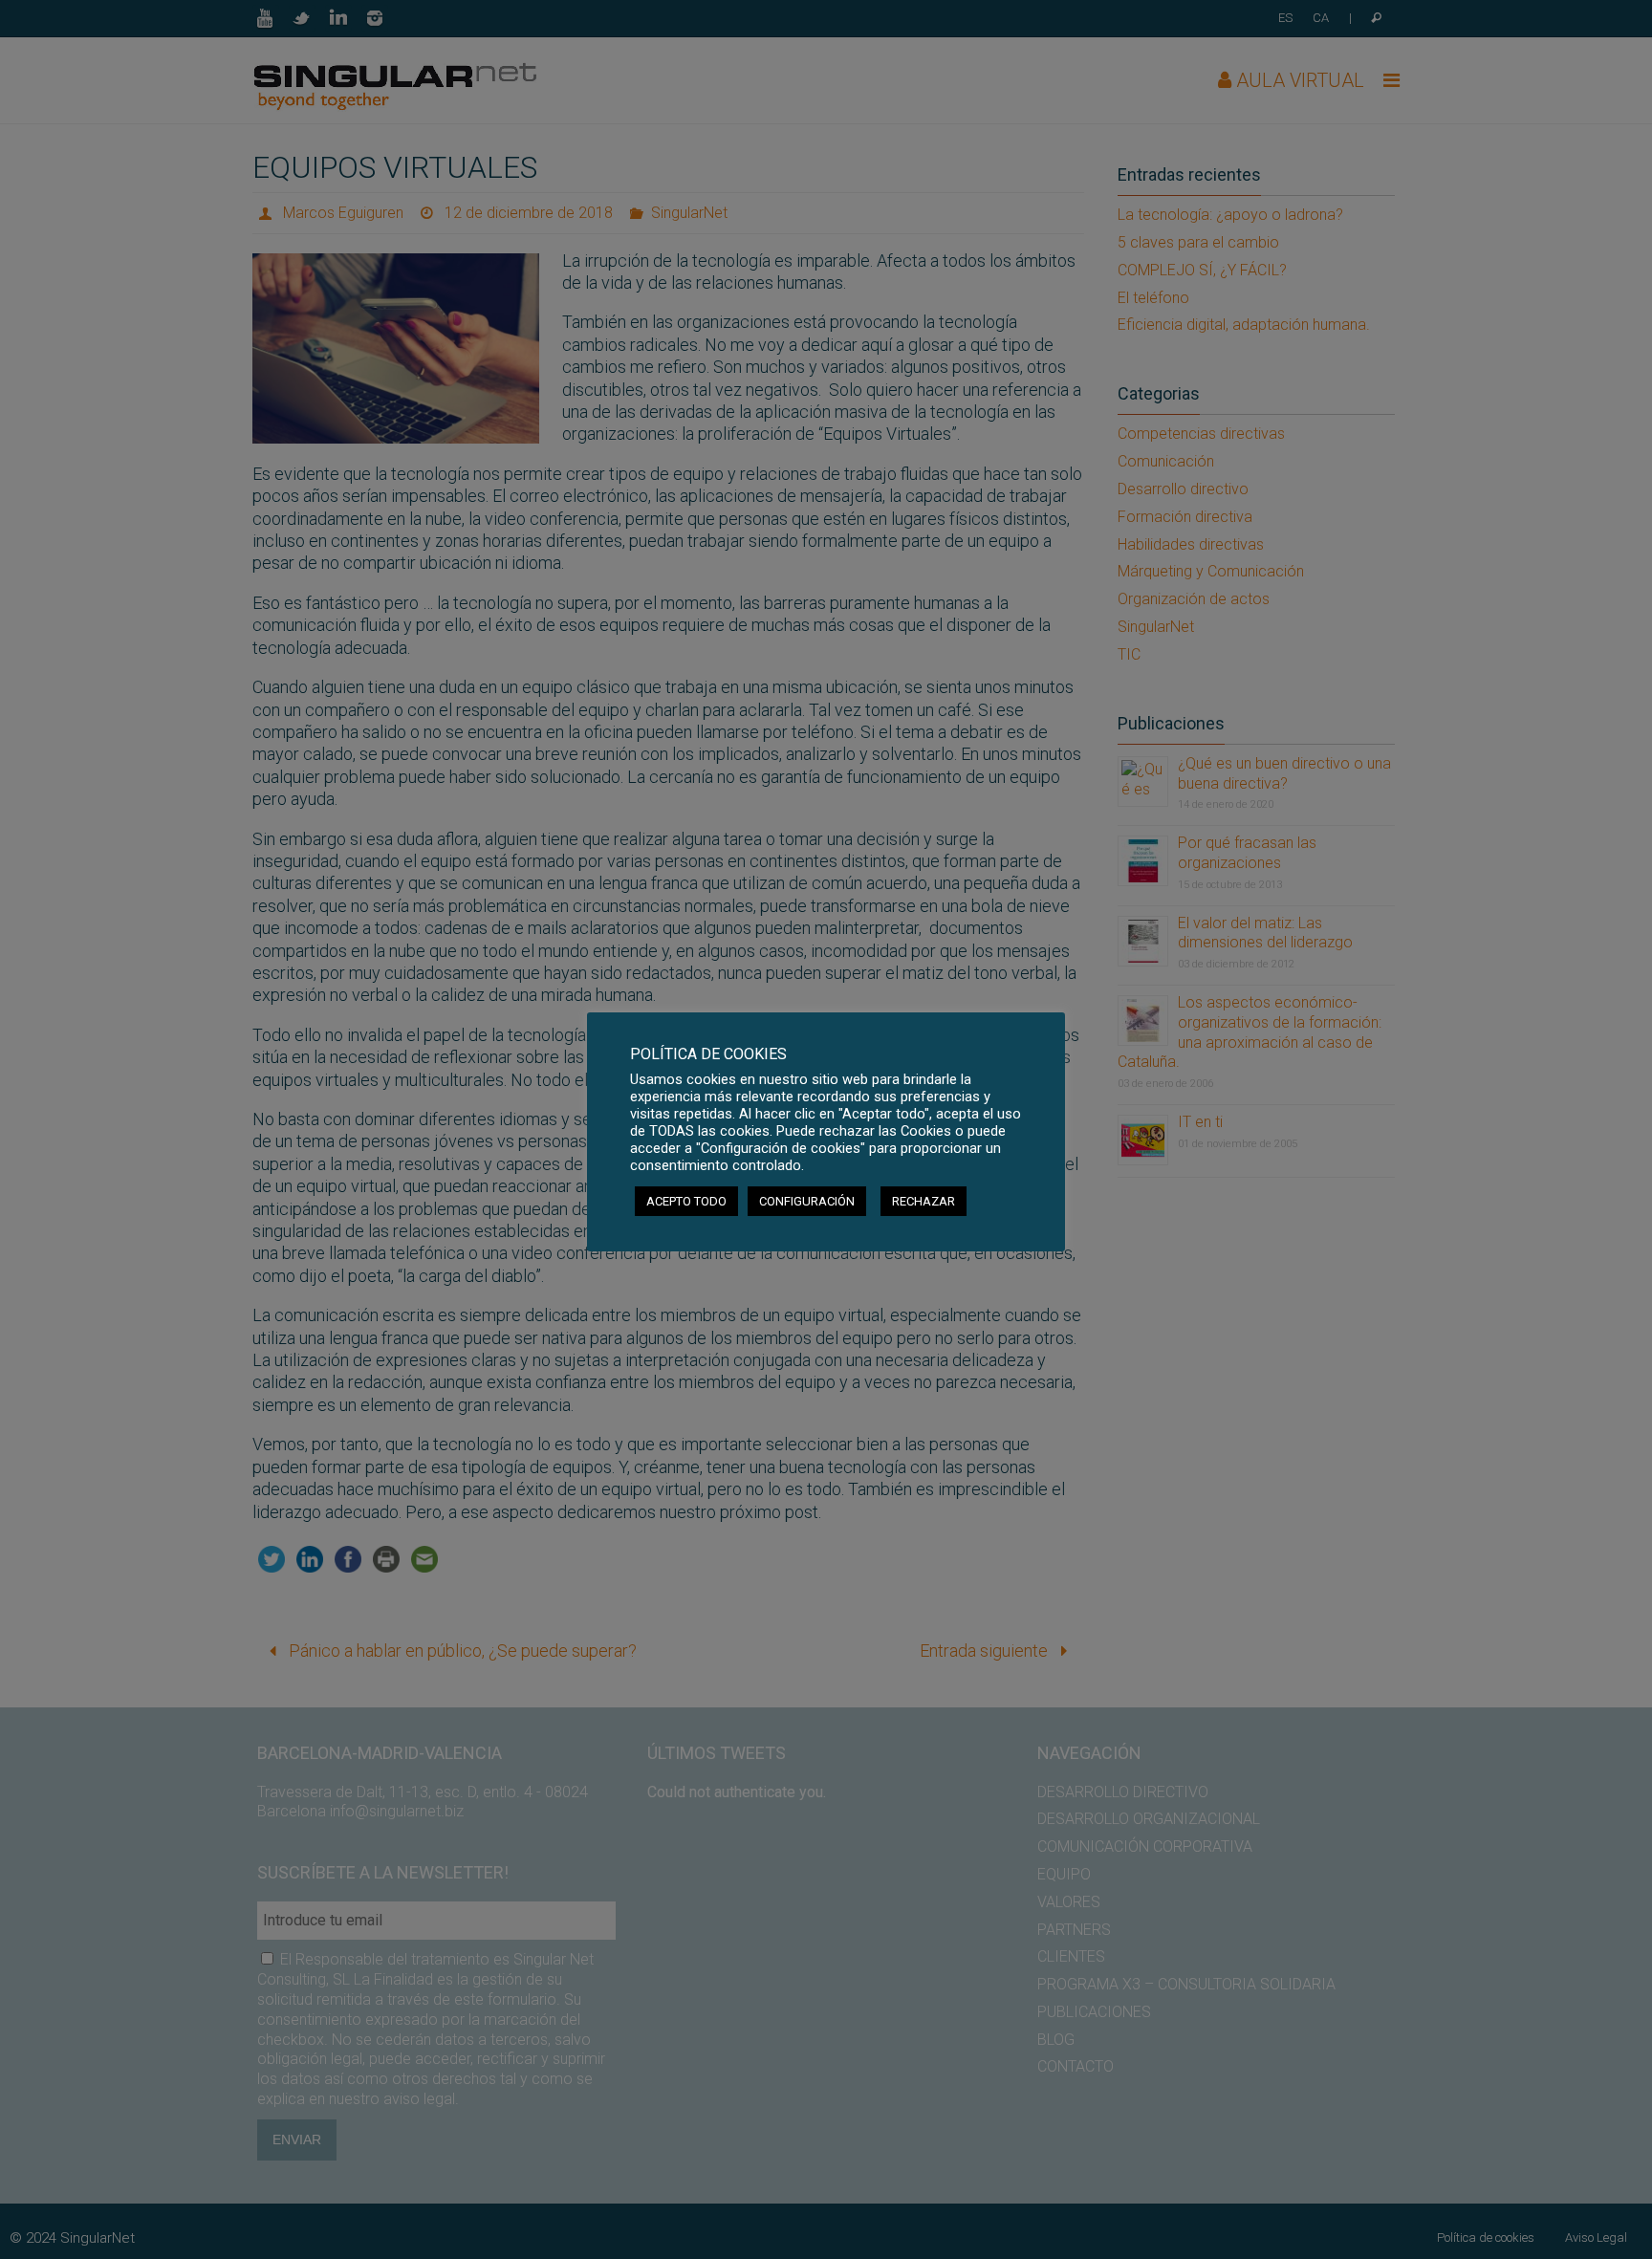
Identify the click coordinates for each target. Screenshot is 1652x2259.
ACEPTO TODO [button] (686, 1201)
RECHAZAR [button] (924, 1201)
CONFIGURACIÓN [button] (807, 1201)
